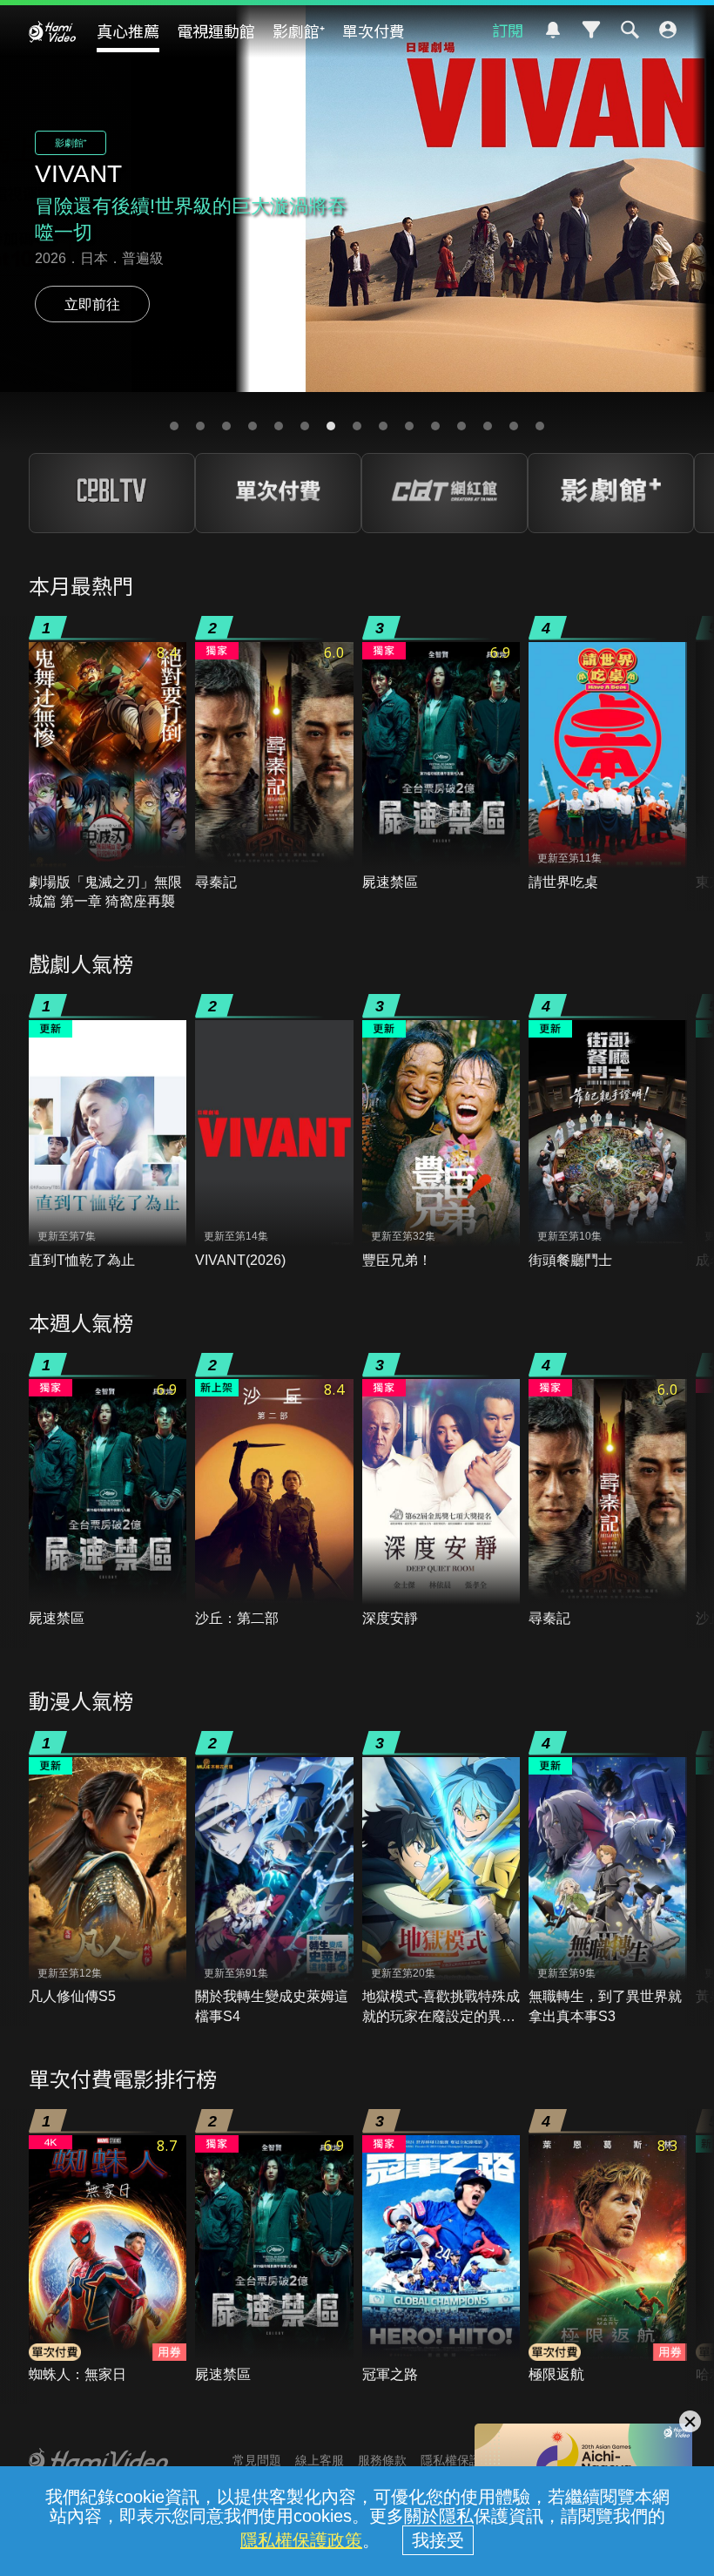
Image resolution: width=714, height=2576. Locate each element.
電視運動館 (216, 30)
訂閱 (508, 30)
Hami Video (52, 31)
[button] (174, 426)
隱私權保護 (451, 2460)
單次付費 (374, 30)
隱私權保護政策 (301, 2540)
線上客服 (320, 2460)
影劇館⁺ (299, 30)
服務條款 (382, 2460)
